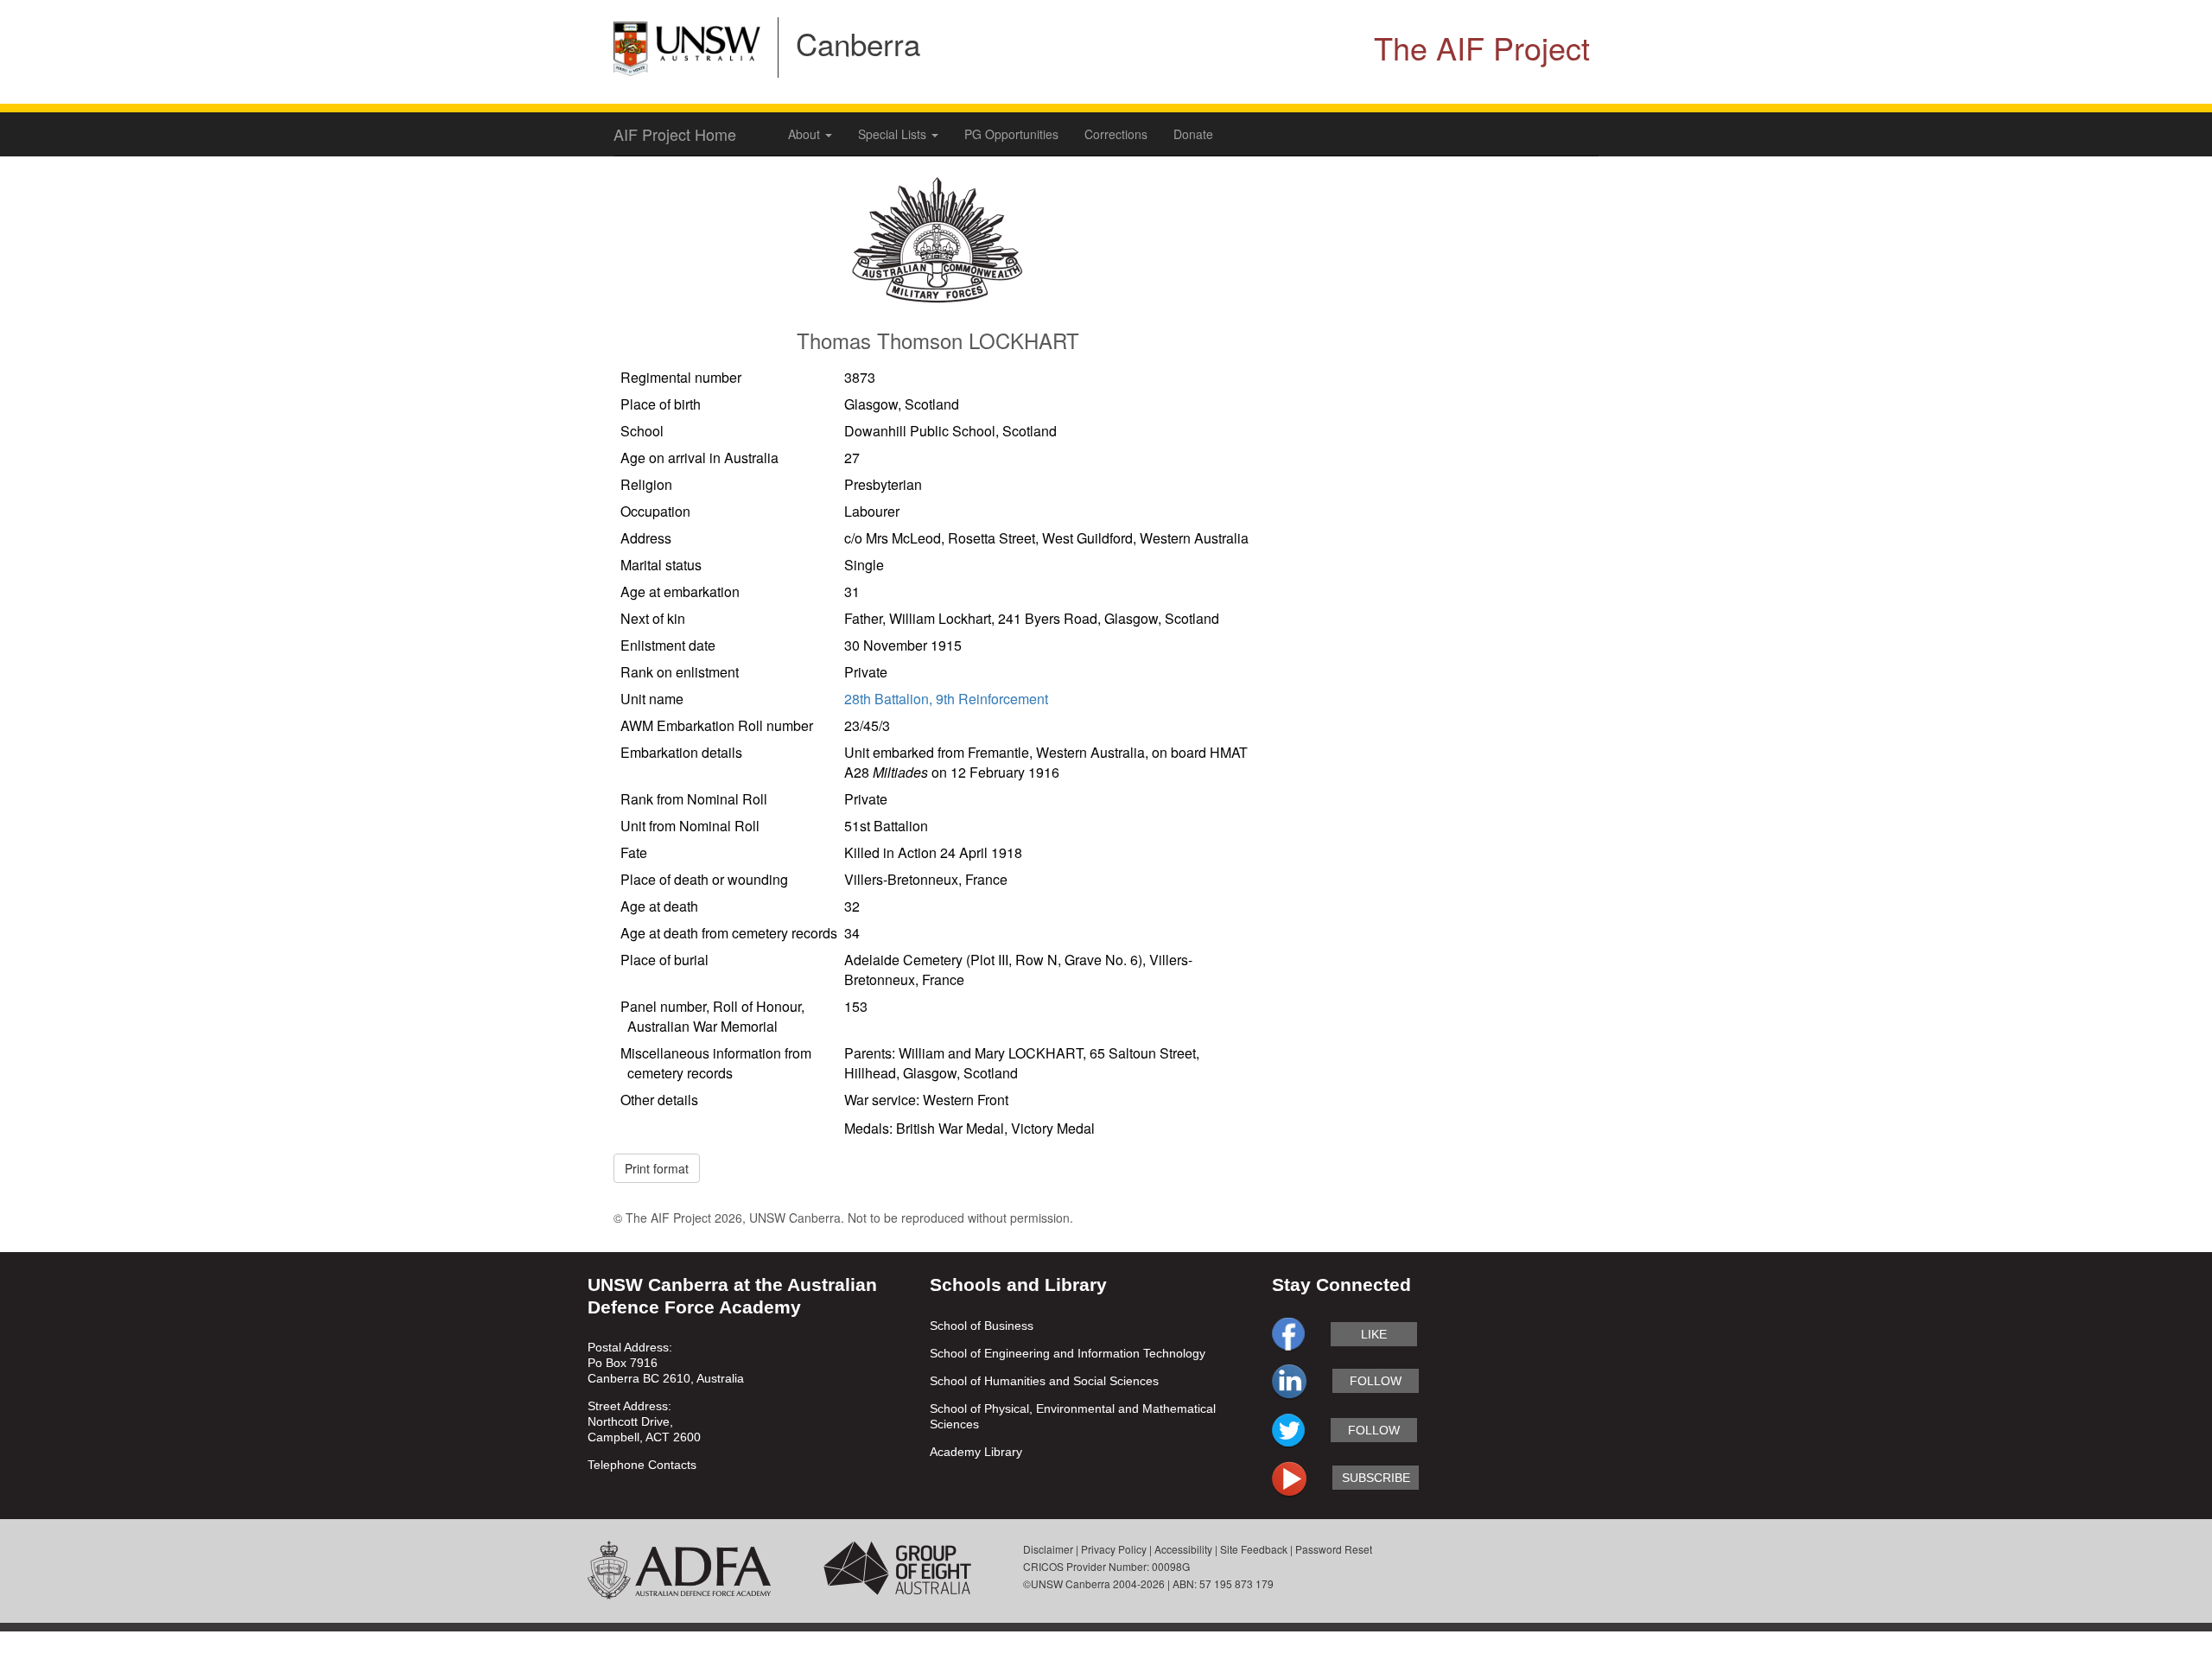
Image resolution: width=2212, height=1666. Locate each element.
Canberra (858, 43)
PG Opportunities (1011, 134)
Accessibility (1183, 1549)
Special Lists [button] (894, 134)
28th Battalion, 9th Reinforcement (946, 699)
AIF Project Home (675, 134)
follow (1376, 1381)
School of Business (982, 1326)
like (1374, 1334)
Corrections (1116, 134)
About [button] (806, 134)
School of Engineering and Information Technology (1068, 1353)
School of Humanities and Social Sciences (1044, 1381)
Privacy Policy (1114, 1549)
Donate (1193, 134)
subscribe (1376, 1478)
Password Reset (1334, 1549)
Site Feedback (1254, 1549)
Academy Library (976, 1452)
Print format (657, 1168)
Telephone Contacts (642, 1465)
